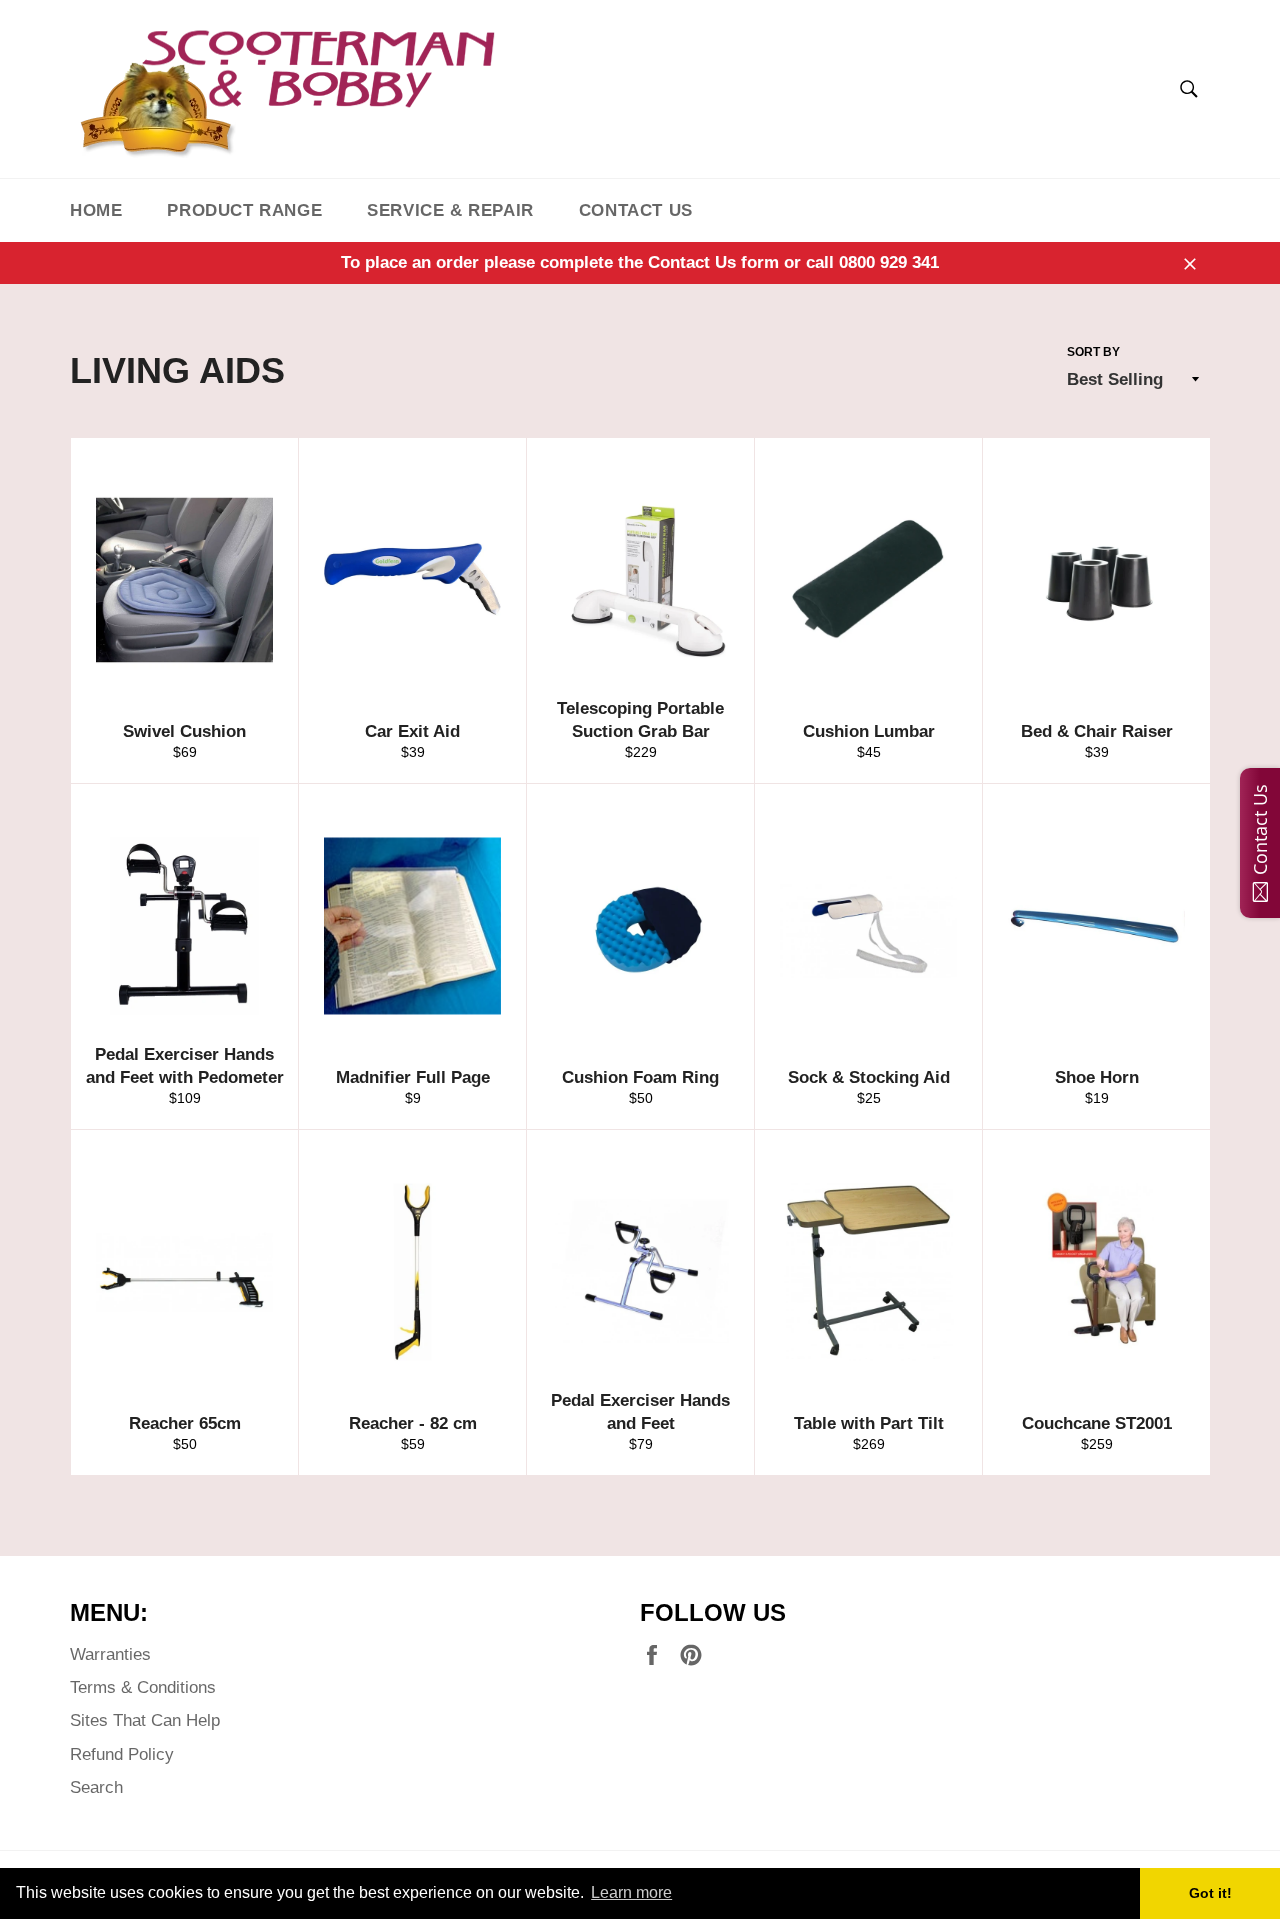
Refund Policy (122, 1754)
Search (96, 1787)
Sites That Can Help (145, 1720)
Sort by (1093, 352)
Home (96, 210)
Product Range (244, 210)
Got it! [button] (1210, 1893)
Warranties (110, 1654)
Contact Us (636, 210)
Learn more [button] (631, 1892)
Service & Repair (450, 210)
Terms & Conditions (143, 1687)
